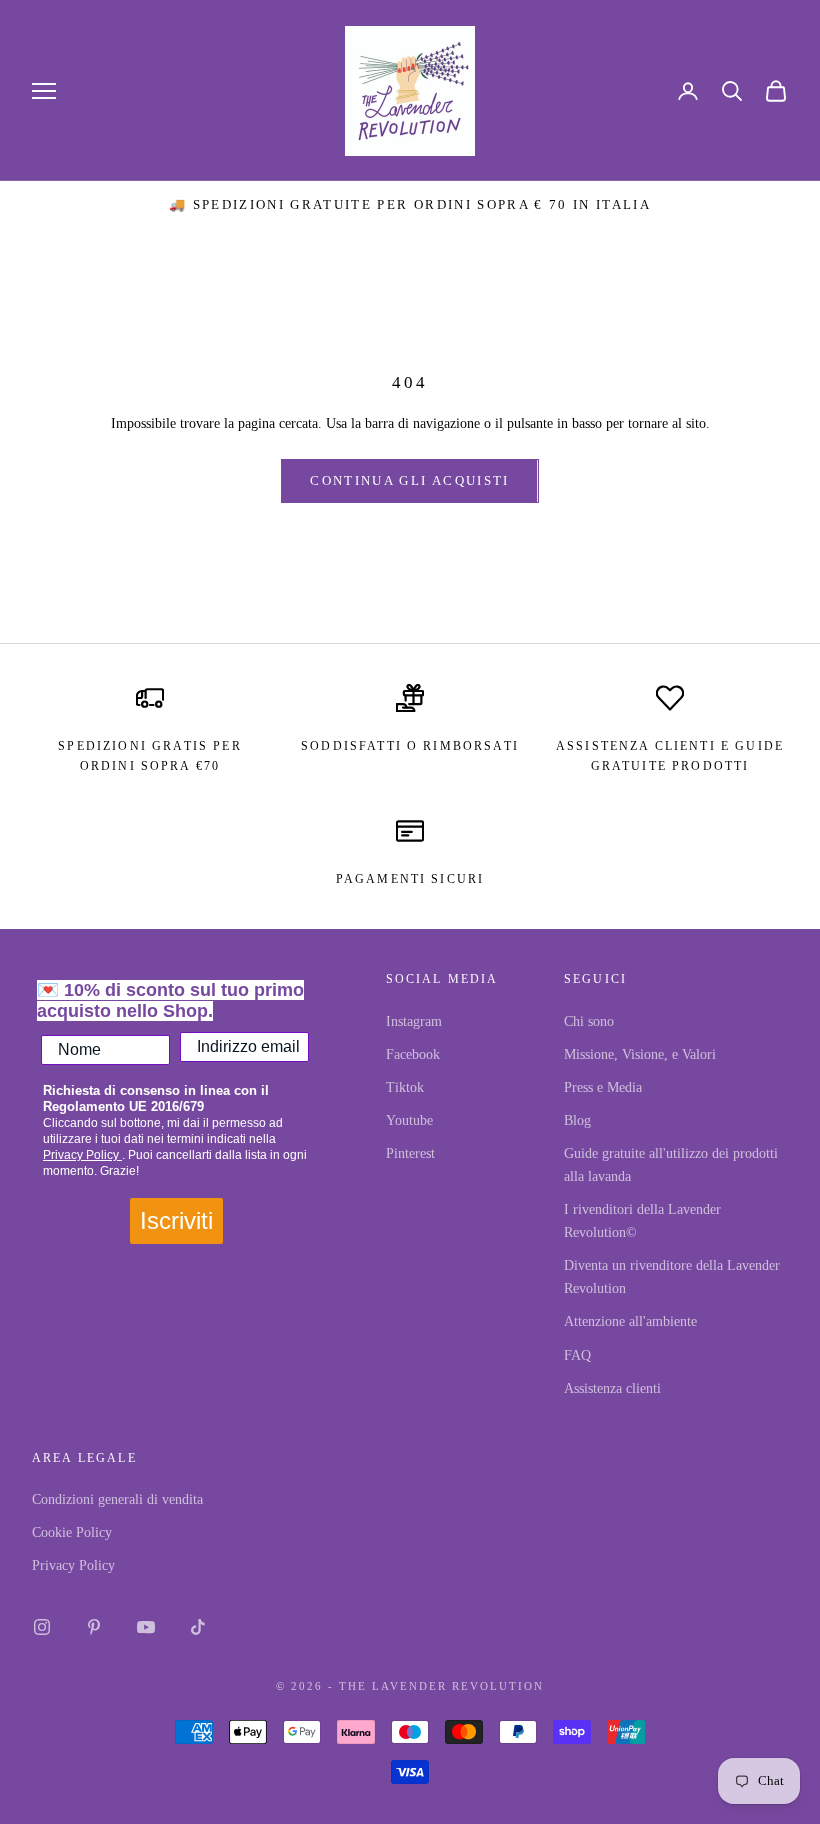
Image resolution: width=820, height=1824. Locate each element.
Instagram (414, 1021)
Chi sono (589, 1021)
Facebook (413, 1054)
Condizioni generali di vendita (117, 1499)
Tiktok (405, 1087)
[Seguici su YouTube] (146, 1627)
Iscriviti (176, 1220)
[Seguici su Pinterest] (94, 1627)
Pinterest (410, 1153)
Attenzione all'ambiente (630, 1321)
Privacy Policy (82, 1155)
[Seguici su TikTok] (198, 1627)
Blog (577, 1120)
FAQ (577, 1355)
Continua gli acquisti (409, 480)
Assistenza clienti (612, 1388)
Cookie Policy (72, 1532)
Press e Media (603, 1087)
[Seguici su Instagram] (42, 1627)
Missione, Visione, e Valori (640, 1054)
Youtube (409, 1120)
